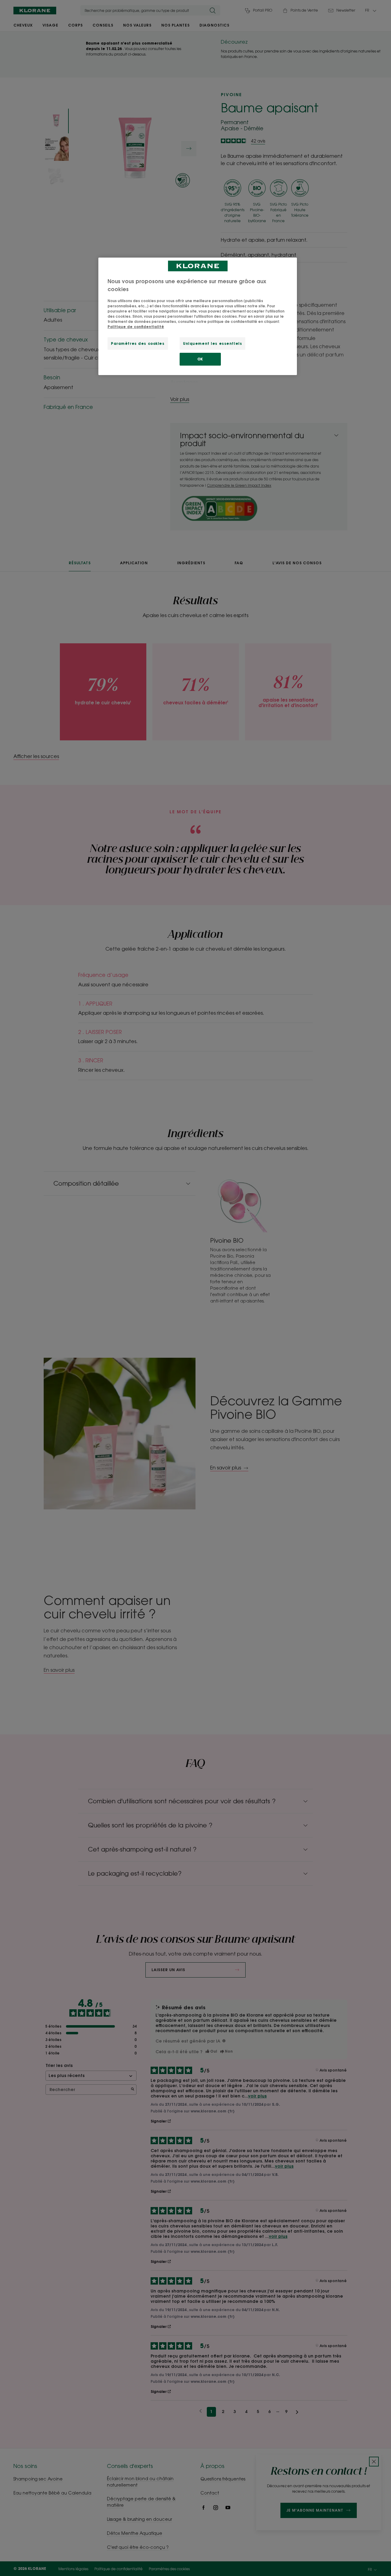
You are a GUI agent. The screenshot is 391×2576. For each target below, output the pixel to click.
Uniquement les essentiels (212, 343)
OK (200, 359)
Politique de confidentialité (136, 327)
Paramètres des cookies (138, 343)
